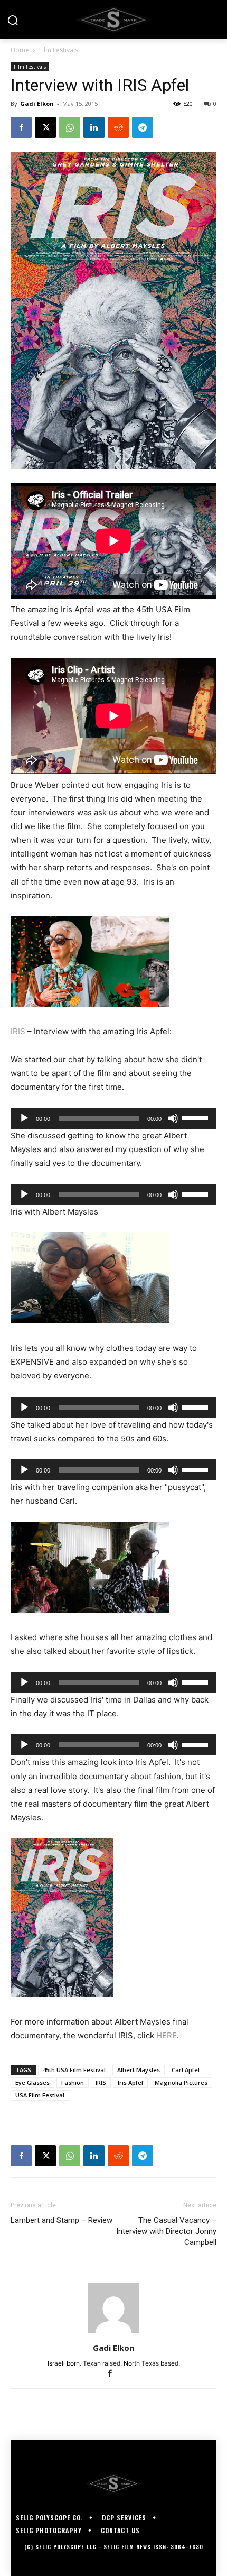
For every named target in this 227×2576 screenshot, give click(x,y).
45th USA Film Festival (74, 2070)
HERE (167, 2035)
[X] (45, 127)
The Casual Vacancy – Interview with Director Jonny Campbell (166, 2231)
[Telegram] (143, 127)
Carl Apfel (186, 2070)
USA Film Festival (40, 2095)
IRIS (18, 1031)
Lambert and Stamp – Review (62, 2220)
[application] (113, 1118)
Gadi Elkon (37, 103)
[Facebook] (21, 127)
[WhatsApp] (70, 127)
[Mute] (173, 1118)
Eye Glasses (32, 2082)
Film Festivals (59, 50)
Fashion (73, 2082)
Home (20, 50)
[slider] (196, 1117)
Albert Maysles (139, 2070)
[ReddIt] (118, 127)
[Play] (24, 1118)
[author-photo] (113, 2333)
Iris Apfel (130, 2082)
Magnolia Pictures (181, 2082)
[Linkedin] (94, 127)
